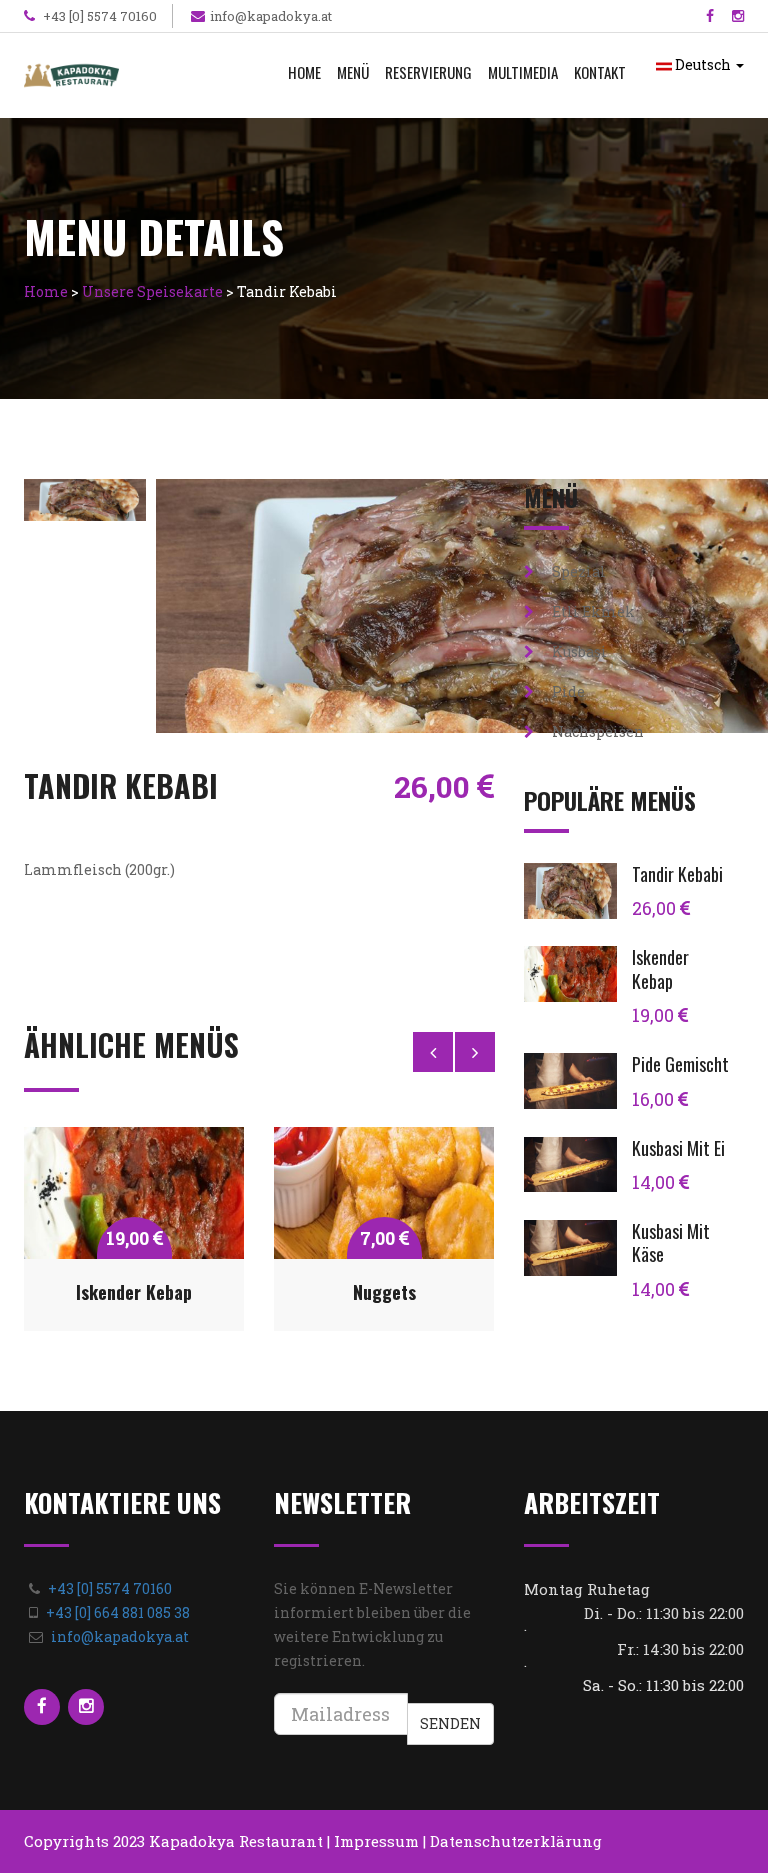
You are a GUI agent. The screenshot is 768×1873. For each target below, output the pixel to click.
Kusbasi (578, 651)
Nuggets (384, 1292)
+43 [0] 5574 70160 (98, 16)
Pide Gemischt (680, 1064)
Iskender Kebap (134, 1292)
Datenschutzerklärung (516, 1841)
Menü (353, 72)
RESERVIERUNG (428, 72)
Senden (450, 1723)
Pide (567, 691)
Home (304, 72)
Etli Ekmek (592, 611)
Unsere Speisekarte (152, 291)
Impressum (376, 1841)
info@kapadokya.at (271, 16)
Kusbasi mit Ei (678, 1148)
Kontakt (600, 72)
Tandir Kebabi (677, 874)
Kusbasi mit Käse (671, 1242)
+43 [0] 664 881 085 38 (118, 1612)
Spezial (577, 571)
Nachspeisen (596, 731)
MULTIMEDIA (523, 72)
